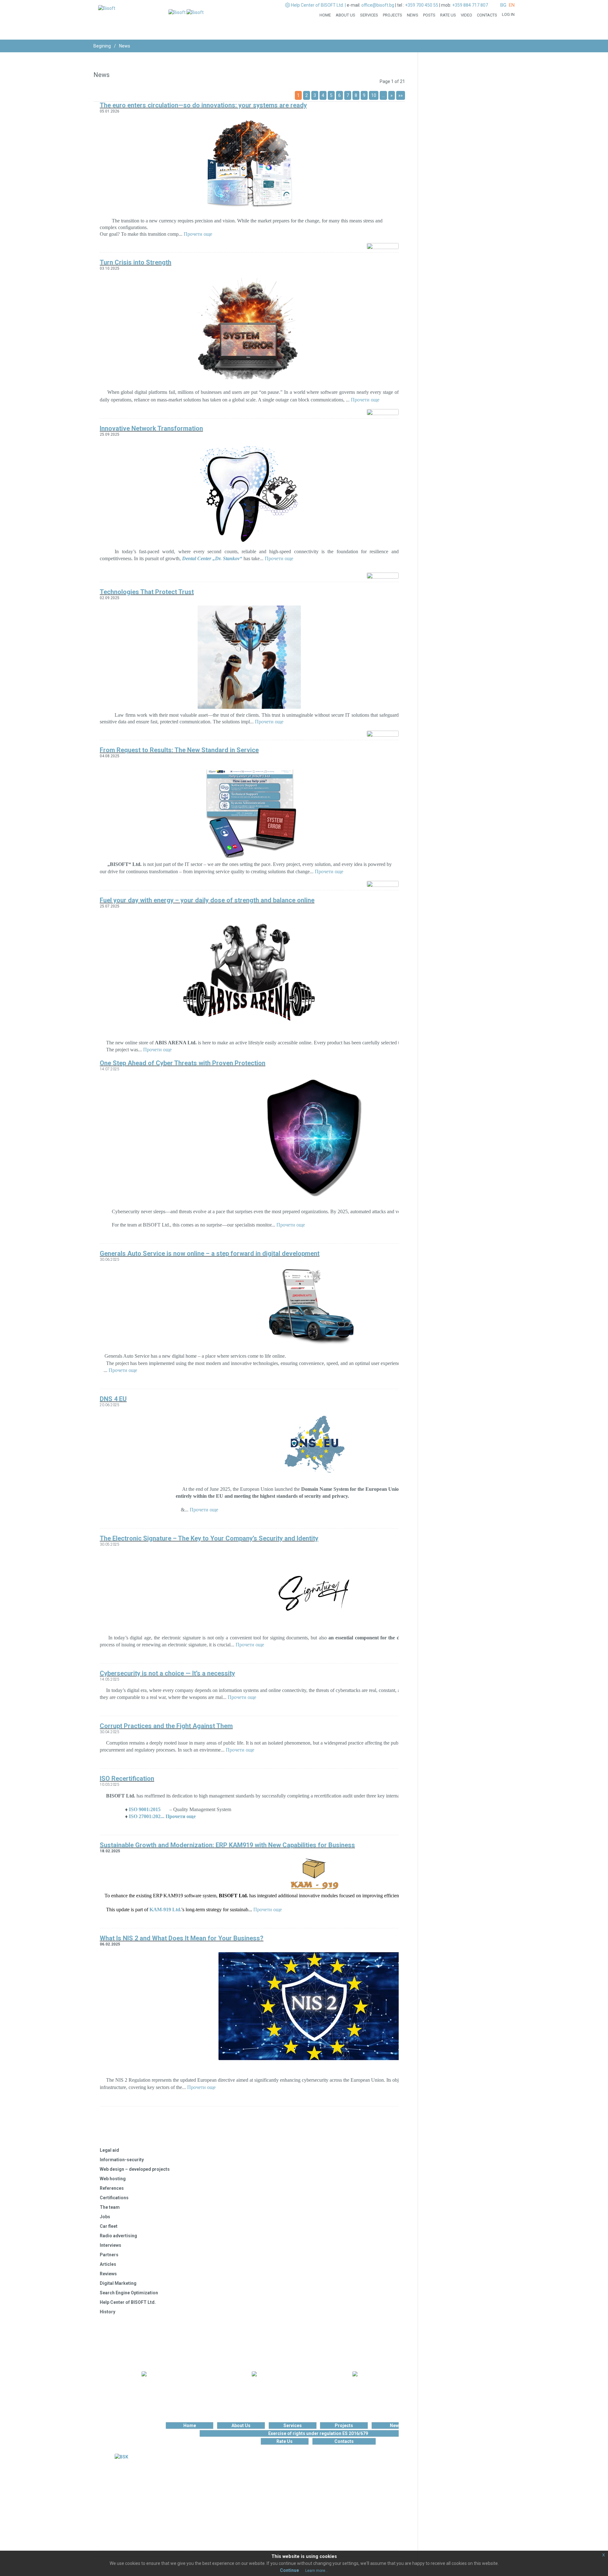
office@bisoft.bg (378, 5)
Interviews (111, 2245)
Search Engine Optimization (129, 2293)
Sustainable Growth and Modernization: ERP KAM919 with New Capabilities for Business (227, 1845)
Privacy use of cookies (159, 2491)
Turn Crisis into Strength (136, 262)
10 (374, 95)
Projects (393, 15)
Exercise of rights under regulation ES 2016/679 (318, 2433)
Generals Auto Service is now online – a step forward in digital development (210, 1253)
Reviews (108, 2274)
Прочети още (198, 234)
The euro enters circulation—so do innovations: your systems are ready (203, 105)
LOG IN (508, 14)
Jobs (105, 2217)
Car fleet (109, 2226)
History (108, 2312)
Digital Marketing (118, 2283)
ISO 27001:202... (147, 1816)
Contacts (487, 15)
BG (503, 5)
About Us (345, 15)
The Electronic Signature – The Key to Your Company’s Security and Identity (209, 1538)
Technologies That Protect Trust (147, 592)
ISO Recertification (127, 1778)
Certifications (114, 2198)
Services (369, 15)
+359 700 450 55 (422, 5)
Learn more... (317, 2571)
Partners (109, 2255)
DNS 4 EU (113, 1399)
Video (466, 15)
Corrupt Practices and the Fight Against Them (166, 1726)
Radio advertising (118, 2236)
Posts (429, 15)
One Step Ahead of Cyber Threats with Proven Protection (183, 1063)
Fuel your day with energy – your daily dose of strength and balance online (207, 900)
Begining (102, 46)
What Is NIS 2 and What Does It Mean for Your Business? (182, 1938)
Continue (289, 2570)
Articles (108, 2264)
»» (401, 95)
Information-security (122, 2160)
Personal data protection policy (159, 2485)
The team (110, 2207)
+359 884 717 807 (470, 5)
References (112, 2188)
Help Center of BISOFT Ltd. (128, 2302)
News (413, 15)
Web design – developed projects (135, 2169)
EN (512, 5)
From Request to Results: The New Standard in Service (179, 750)
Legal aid (109, 2150)
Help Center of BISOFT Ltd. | (318, 5)
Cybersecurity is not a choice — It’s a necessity (167, 1673)
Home (325, 15)
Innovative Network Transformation (151, 428)
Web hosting (113, 2179)
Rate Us (448, 15)
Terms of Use (159, 2479)
